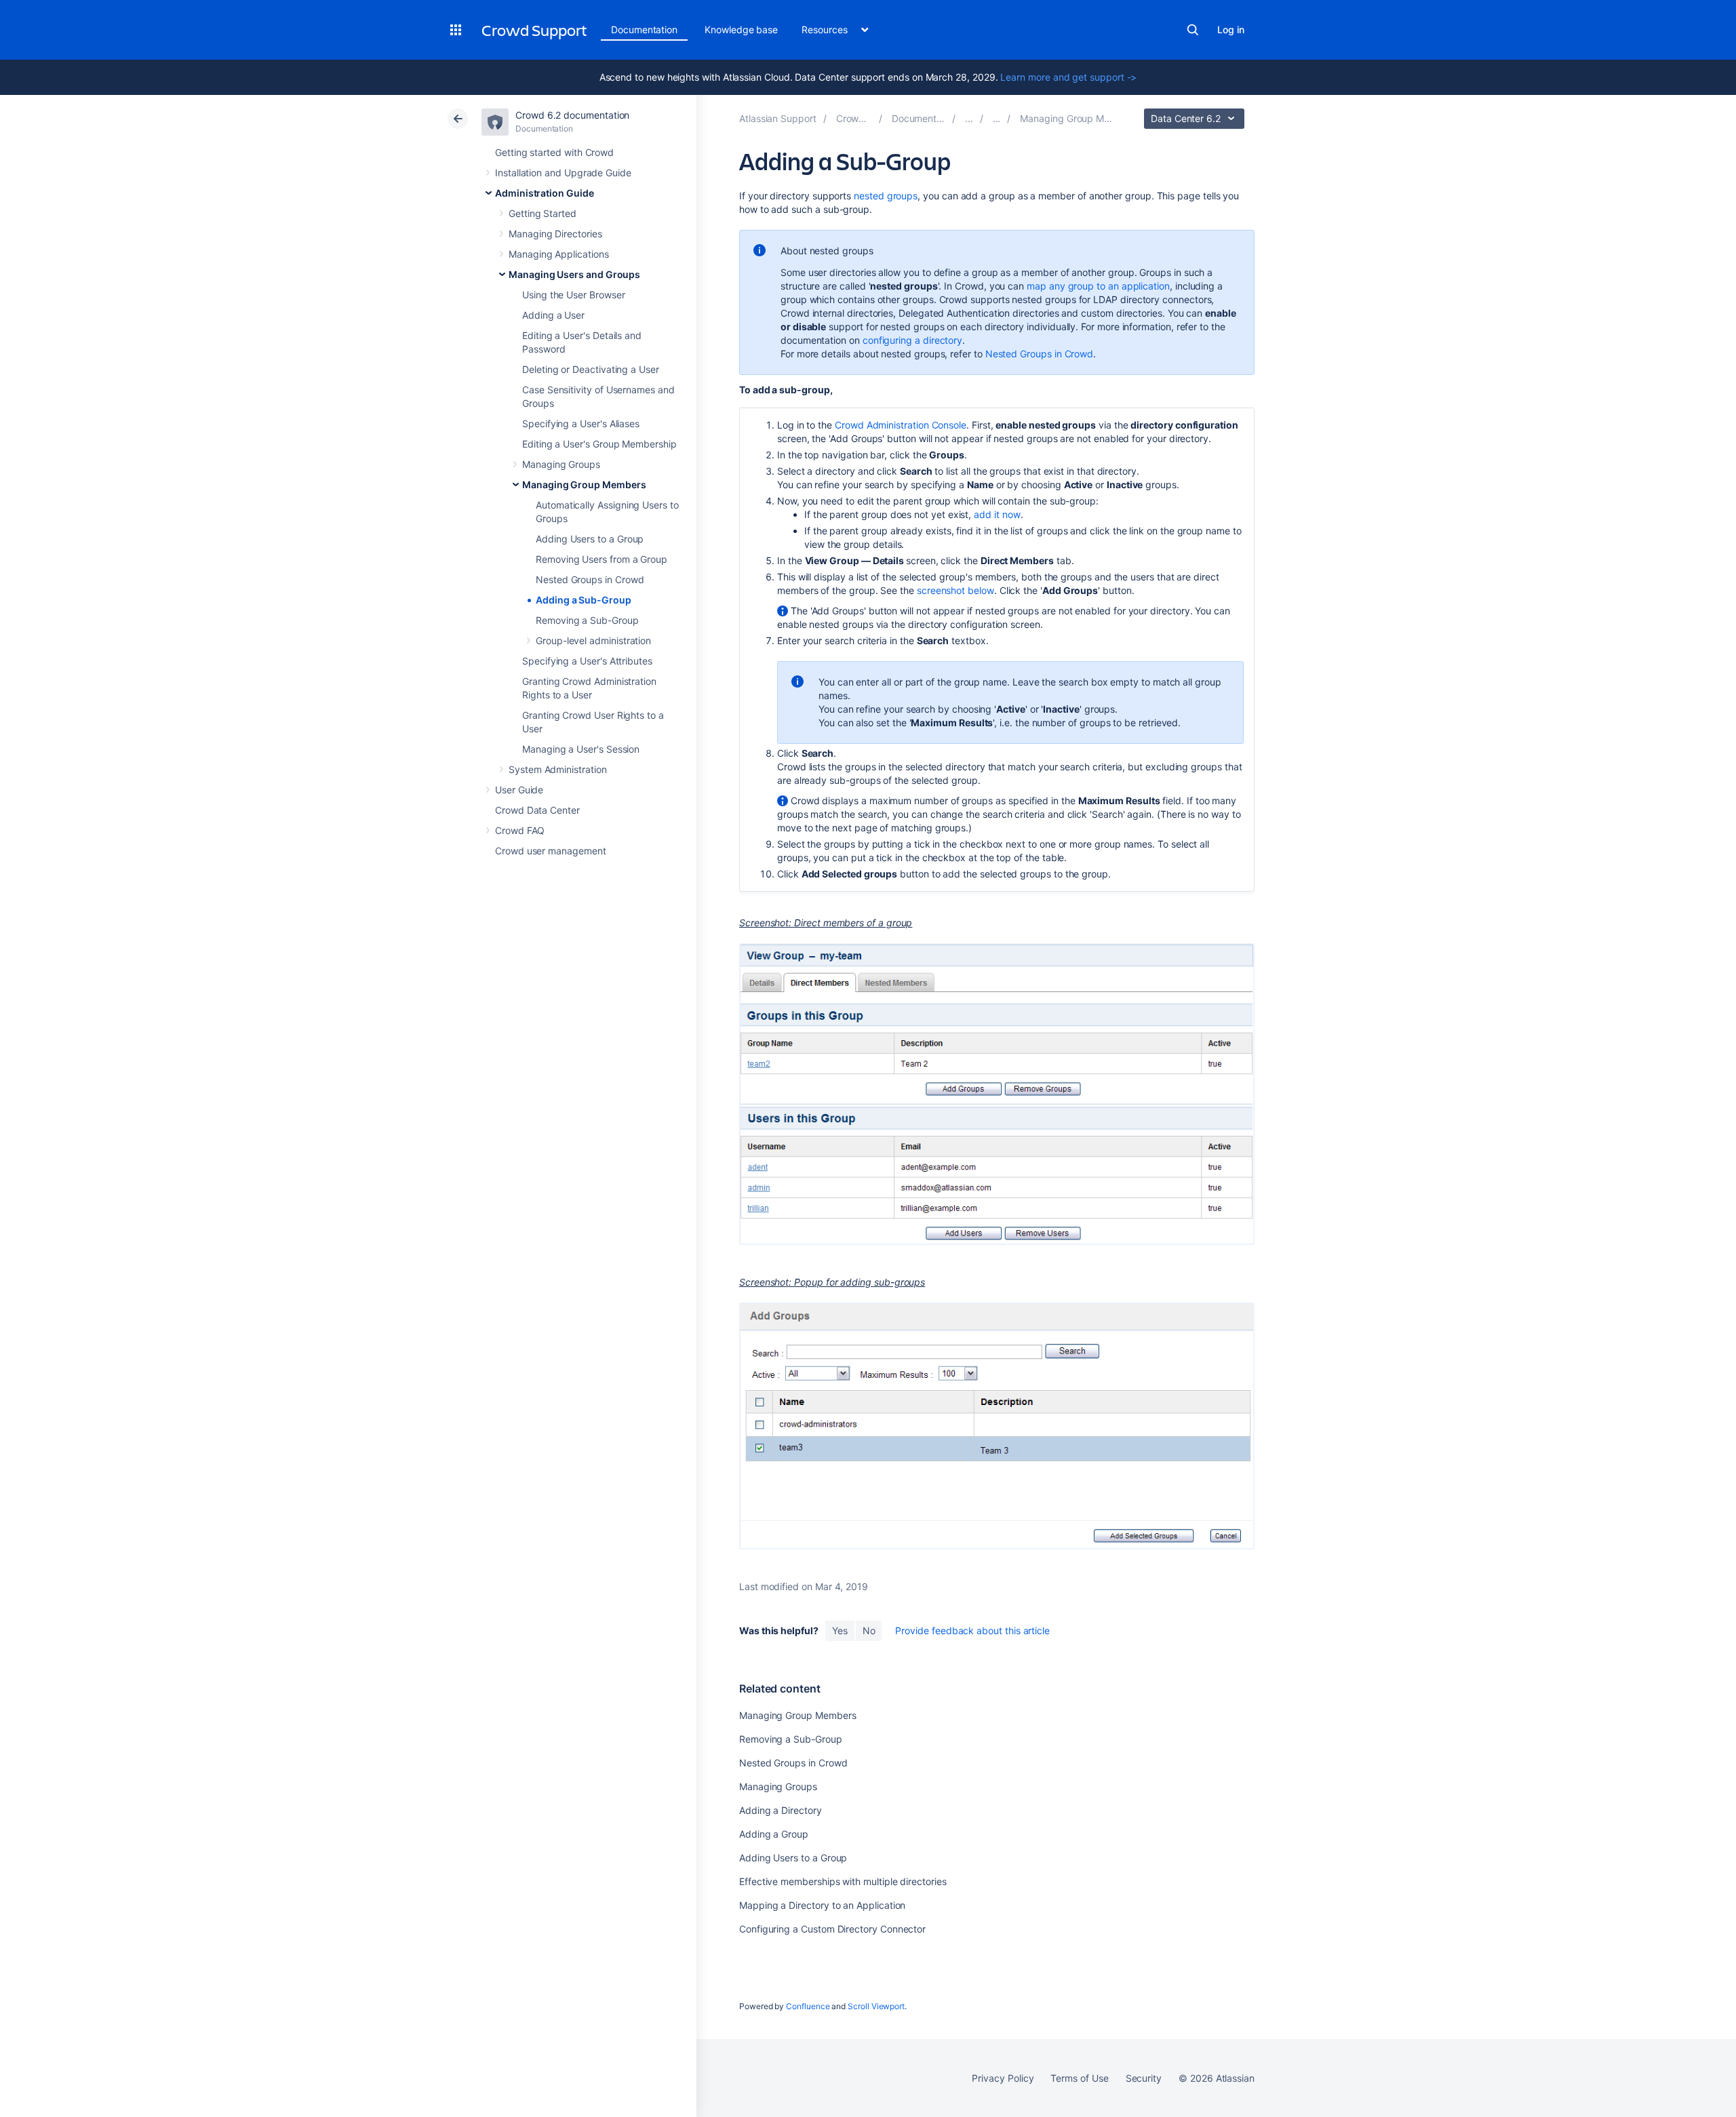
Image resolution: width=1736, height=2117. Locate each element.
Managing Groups (561, 464)
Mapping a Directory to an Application (822, 1905)
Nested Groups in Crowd (590, 579)
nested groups (886, 196)
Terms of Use (1079, 2078)
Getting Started (542, 213)
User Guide (519, 790)
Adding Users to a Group (590, 539)
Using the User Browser (573, 295)
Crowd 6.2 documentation (572, 115)
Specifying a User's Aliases (581, 423)
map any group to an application (1098, 286)
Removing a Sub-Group (587, 620)
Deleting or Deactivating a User (591, 369)
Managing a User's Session (581, 749)
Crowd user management (551, 851)
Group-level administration (593, 640)
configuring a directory (912, 340)
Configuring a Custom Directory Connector (832, 1929)
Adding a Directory (781, 1810)
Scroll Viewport (876, 2006)
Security (1144, 2078)
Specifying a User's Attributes (587, 661)
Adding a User (553, 315)
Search (1193, 30)
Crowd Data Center (537, 810)
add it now (997, 514)
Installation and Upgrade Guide (563, 173)
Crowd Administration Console (901, 425)
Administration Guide (545, 193)
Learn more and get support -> (1068, 77)
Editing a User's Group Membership (599, 444)
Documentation (644, 29)
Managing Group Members (584, 484)
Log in (1231, 29)
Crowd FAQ (520, 830)
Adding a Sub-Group (584, 600)
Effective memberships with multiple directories (843, 1881)
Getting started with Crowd (554, 152)
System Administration (558, 769)
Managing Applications (559, 254)
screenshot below (955, 590)
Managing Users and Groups (574, 274)
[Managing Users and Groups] (997, 118)
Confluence (808, 2006)
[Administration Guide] (969, 118)
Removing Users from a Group (601, 559)
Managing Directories (555, 234)
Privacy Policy (1003, 2078)
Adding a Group (774, 1834)
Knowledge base (741, 29)
